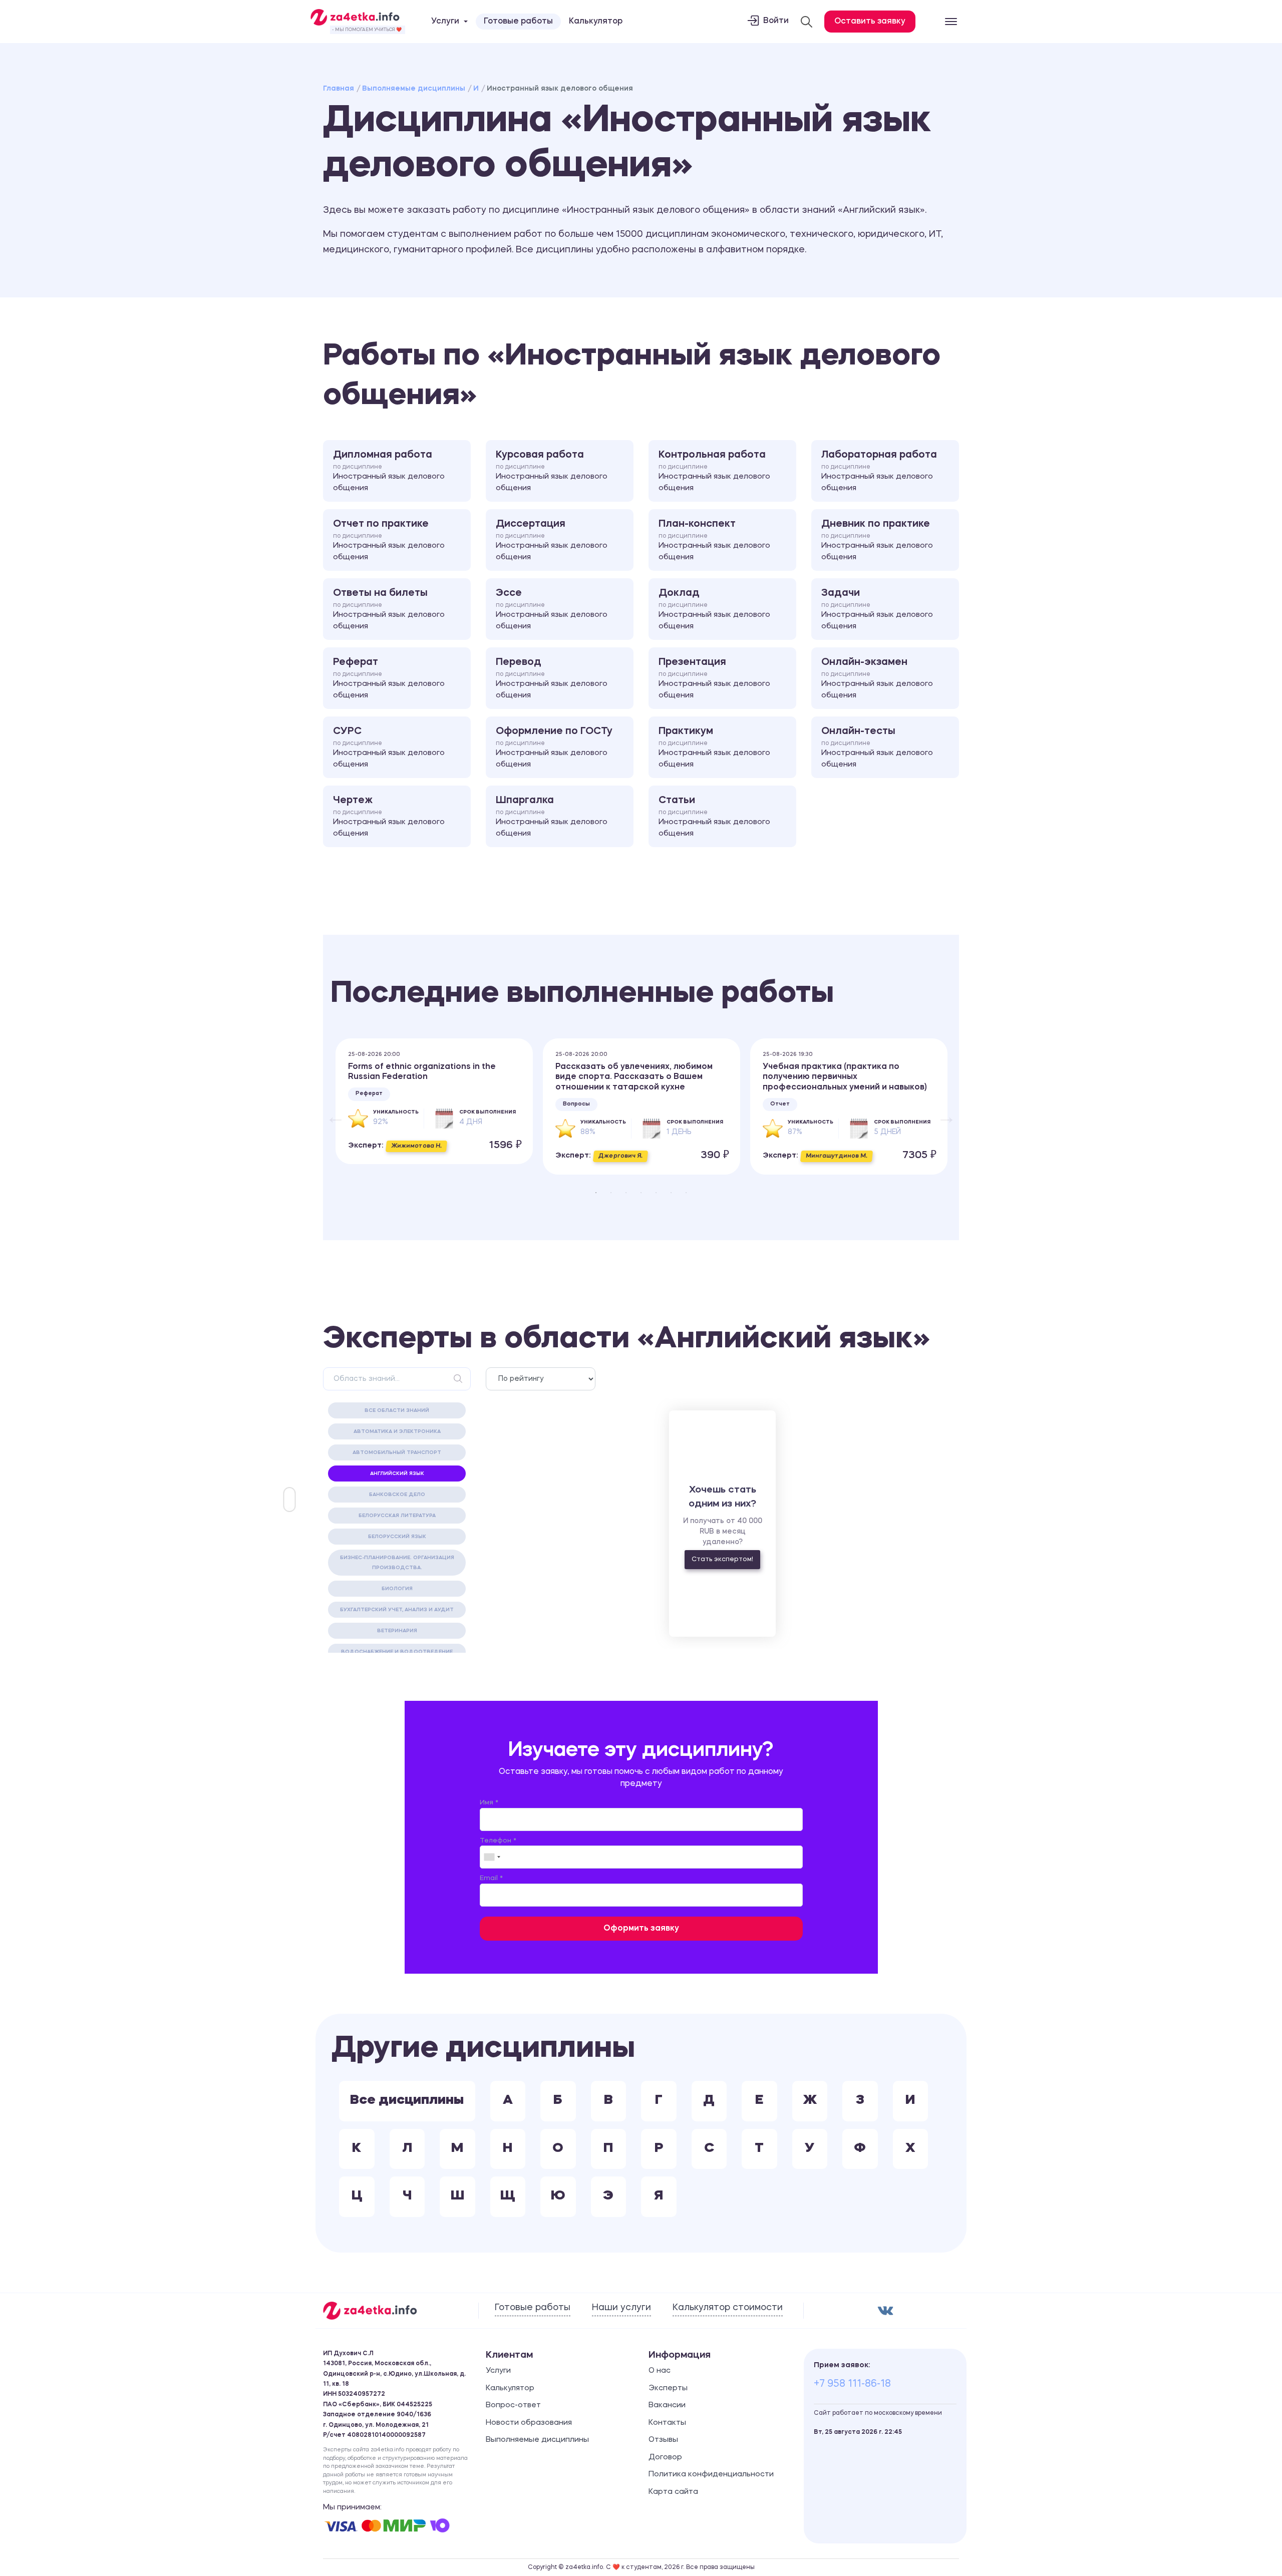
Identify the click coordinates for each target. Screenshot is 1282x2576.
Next (941, 1112)
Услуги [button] (445, 22)
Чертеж (389, 817)
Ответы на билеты (389, 609)
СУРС (389, 748)
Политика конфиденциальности (711, 2475)
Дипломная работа (389, 471)
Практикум (714, 748)
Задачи (877, 609)
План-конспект (714, 540)
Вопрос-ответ (513, 2406)
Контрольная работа (714, 471)
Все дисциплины (407, 2101)
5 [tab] (656, 1193)
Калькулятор (596, 22)
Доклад (714, 609)
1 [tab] (596, 1193)
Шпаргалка (552, 817)
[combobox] (492, 1857)
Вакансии (667, 2406)
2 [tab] (611, 1193)
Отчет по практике (389, 540)
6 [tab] (671, 1193)
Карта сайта (673, 2492)
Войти (776, 21)
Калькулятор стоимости (728, 2308)
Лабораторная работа (879, 471)
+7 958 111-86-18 (852, 2384)
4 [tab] (641, 1193)
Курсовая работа (552, 471)
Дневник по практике (877, 540)
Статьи (714, 817)
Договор (665, 2458)
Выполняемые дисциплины (414, 89)
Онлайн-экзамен (877, 678)
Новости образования (529, 2423)
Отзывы (663, 2440)
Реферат (389, 678)
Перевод (552, 678)
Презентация (714, 678)
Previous (331, 1112)
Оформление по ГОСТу (554, 748)
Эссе (552, 609)
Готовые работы (518, 22)
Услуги (498, 2371)
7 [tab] (686, 1193)
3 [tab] (626, 1193)
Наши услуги (621, 2308)
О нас (660, 2371)
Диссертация (552, 540)
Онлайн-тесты (877, 748)
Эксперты (668, 2388)
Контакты (667, 2423)
